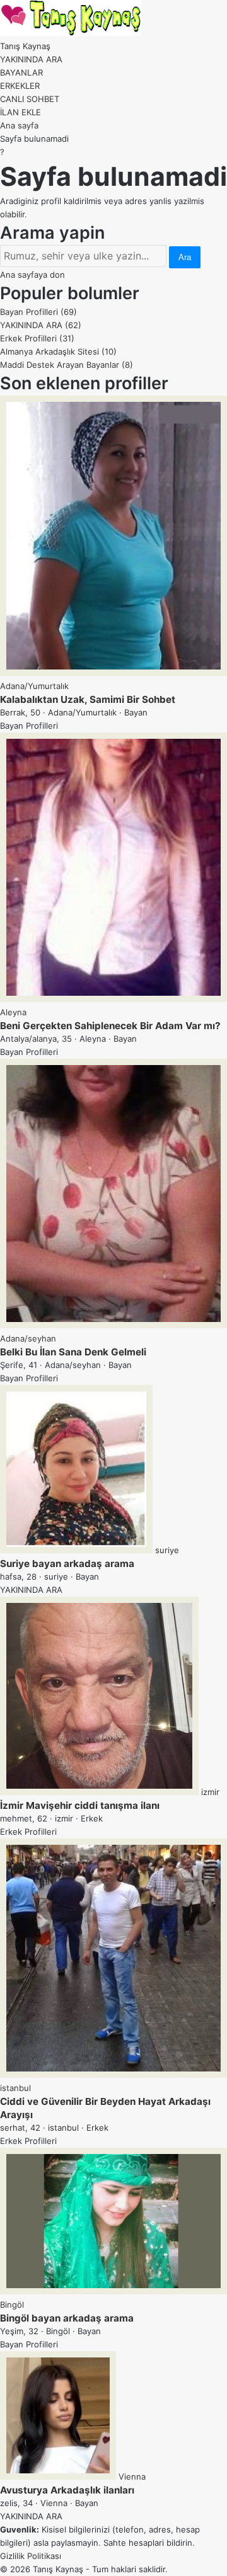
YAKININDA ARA (31, 59)
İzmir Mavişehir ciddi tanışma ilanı (80, 1805)
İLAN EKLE (20, 112)
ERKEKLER (20, 86)
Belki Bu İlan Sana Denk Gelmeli (73, 1352)
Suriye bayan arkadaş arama (67, 1564)
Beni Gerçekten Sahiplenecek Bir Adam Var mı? (110, 1026)
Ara (185, 257)
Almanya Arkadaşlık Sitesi (58, 351)
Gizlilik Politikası (31, 2556)
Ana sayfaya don (32, 275)
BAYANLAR (21, 72)
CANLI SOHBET (30, 99)
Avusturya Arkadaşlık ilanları (67, 2490)
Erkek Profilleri (37, 338)
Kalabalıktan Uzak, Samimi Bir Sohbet (88, 699)
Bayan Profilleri (38, 312)
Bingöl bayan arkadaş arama (67, 2318)
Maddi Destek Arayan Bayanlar (67, 365)
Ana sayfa (19, 125)
